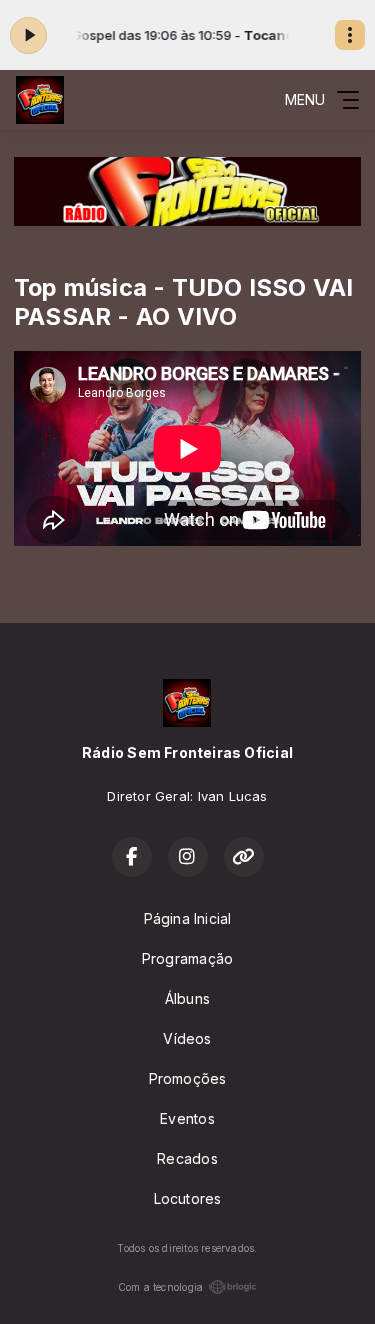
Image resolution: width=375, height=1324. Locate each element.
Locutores (188, 1198)
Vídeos (187, 1038)
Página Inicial (188, 918)
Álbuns (187, 998)
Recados (187, 1158)
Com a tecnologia (160, 1287)
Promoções (188, 1078)
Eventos (187, 1118)
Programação (187, 958)
